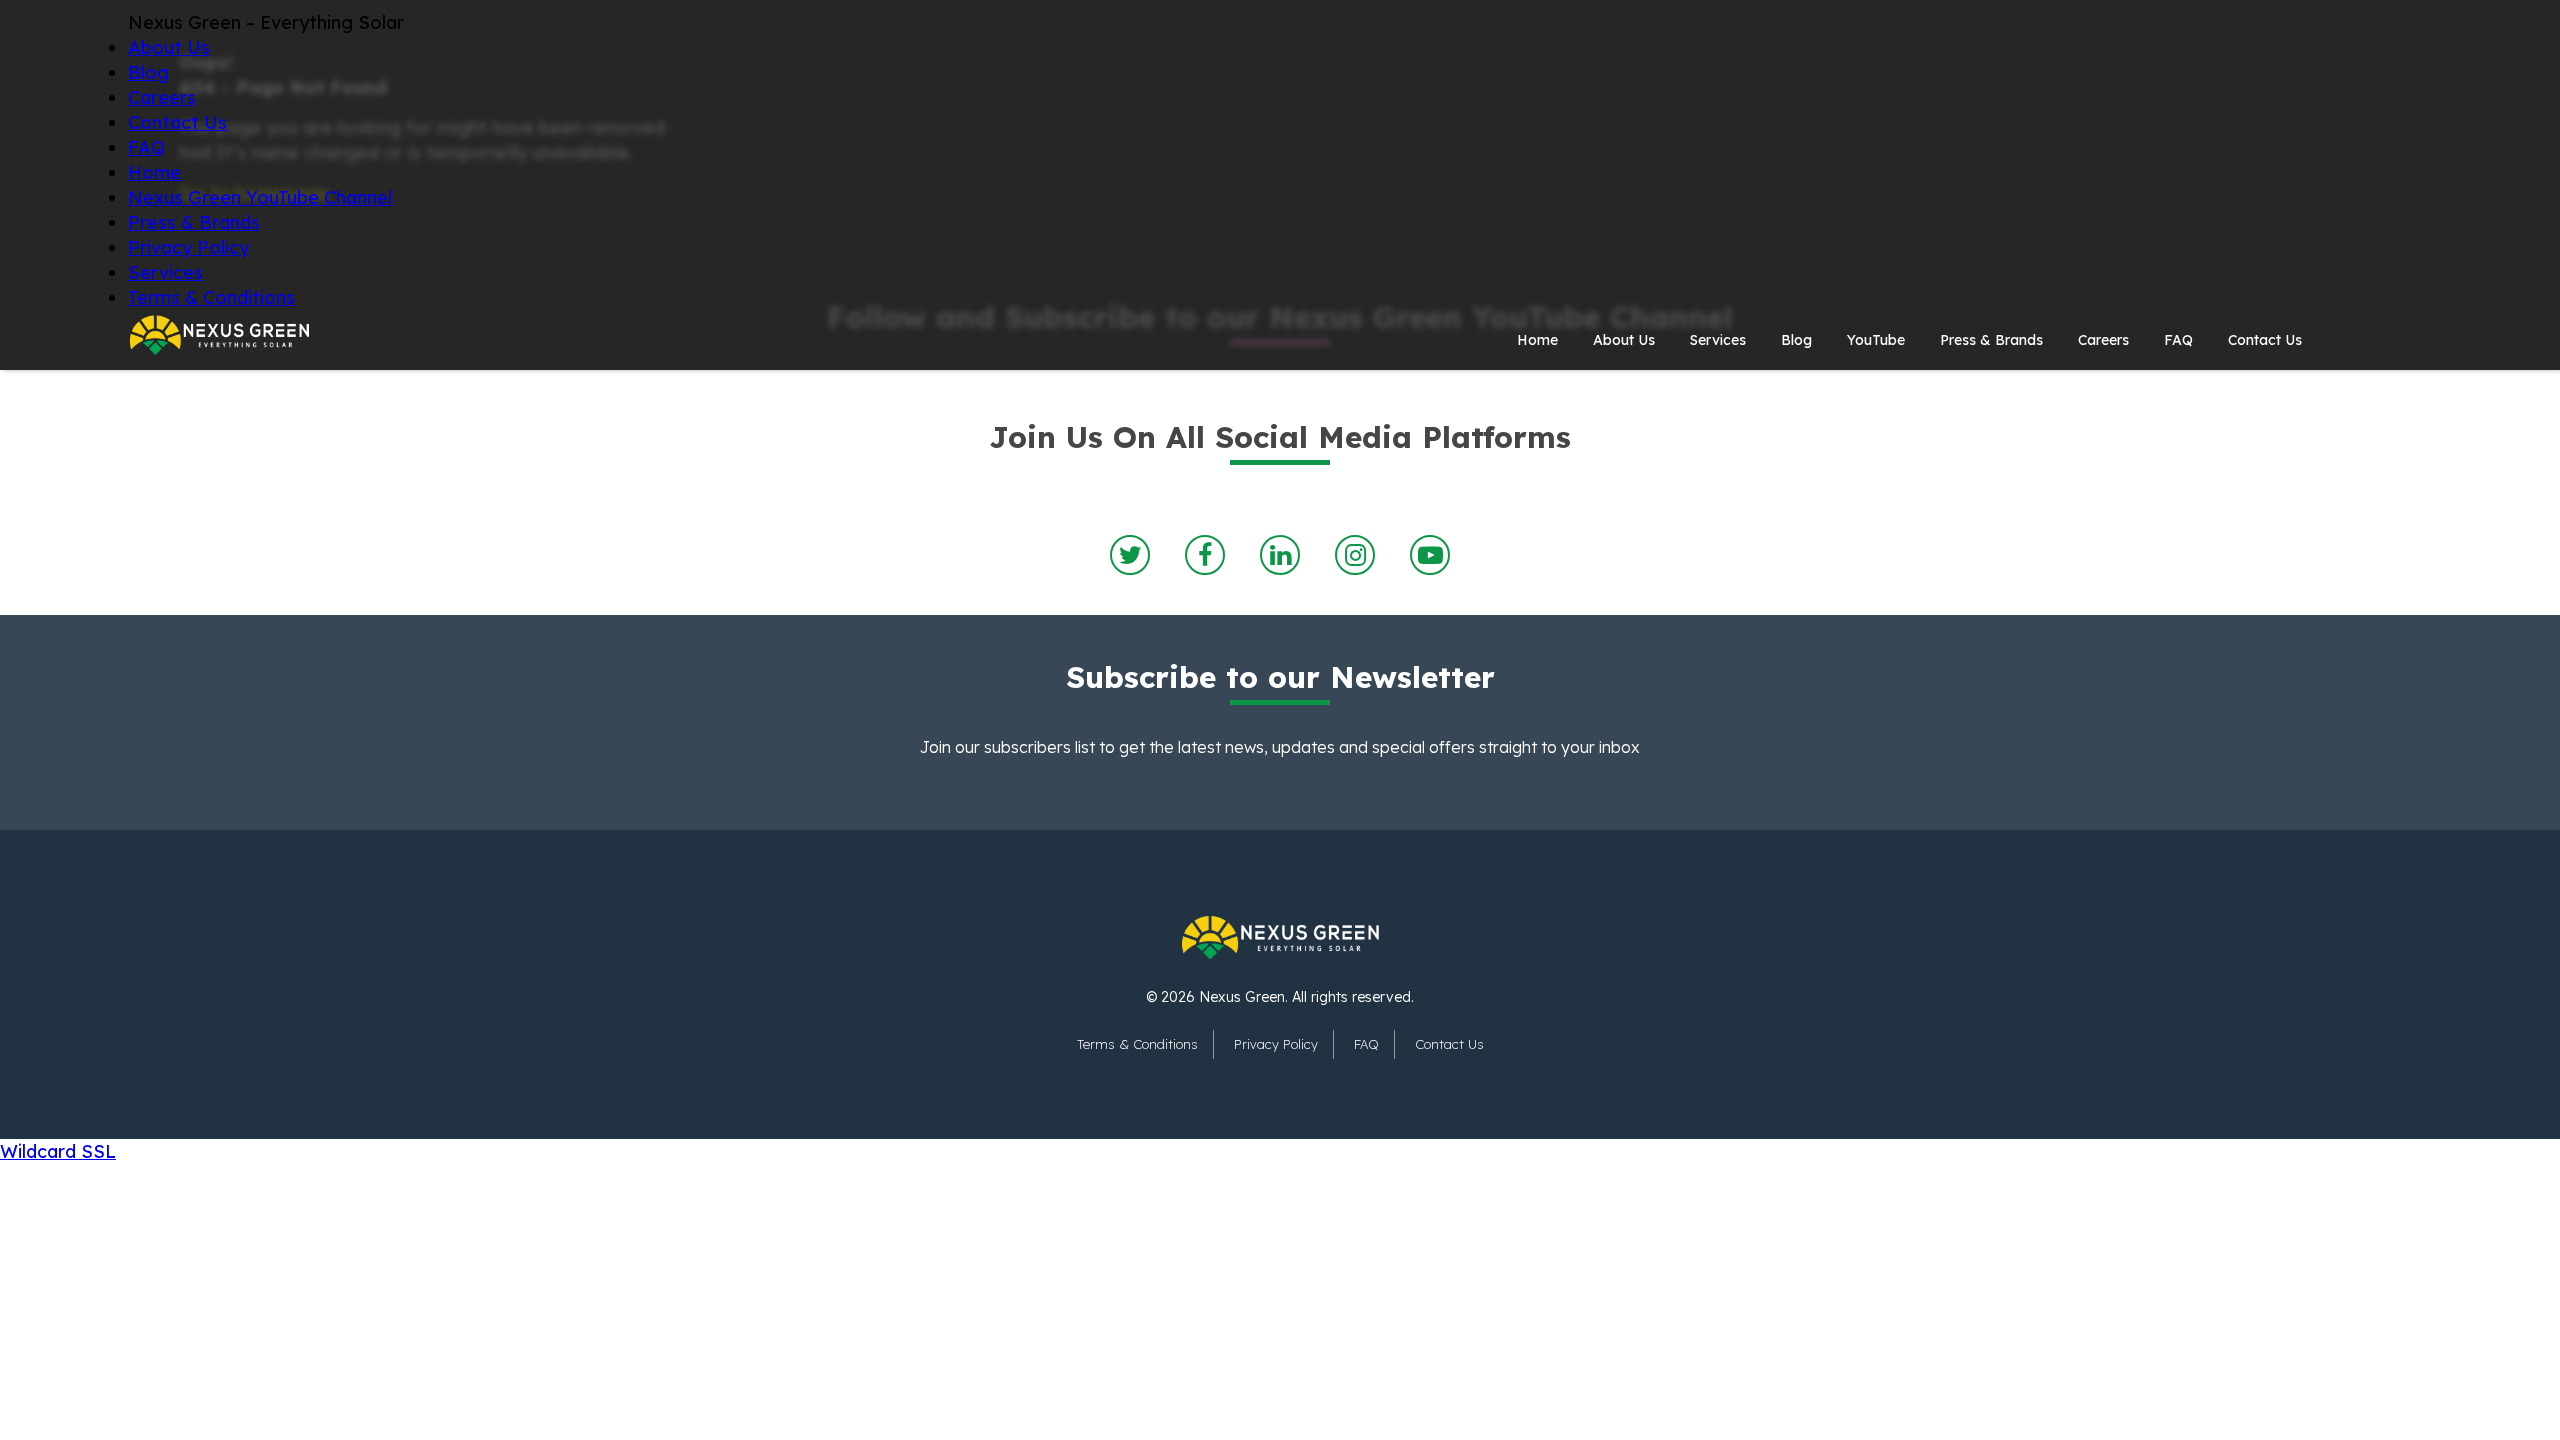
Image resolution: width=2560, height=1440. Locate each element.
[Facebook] (1205, 555)
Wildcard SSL (58, 1151)
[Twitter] (1130, 555)
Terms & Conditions (211, 297)
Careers (162, 97)
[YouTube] (1430, 555)
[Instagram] (1355, 555)
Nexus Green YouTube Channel (260, 197)
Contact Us (177, 122)
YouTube (1876, 340)
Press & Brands (194, 222)
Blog (148, 72)
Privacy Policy (188, 247)
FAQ (146, 147)
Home (154, 172)
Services (165, 272)
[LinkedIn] (1280, 555)
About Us (169, 47)
